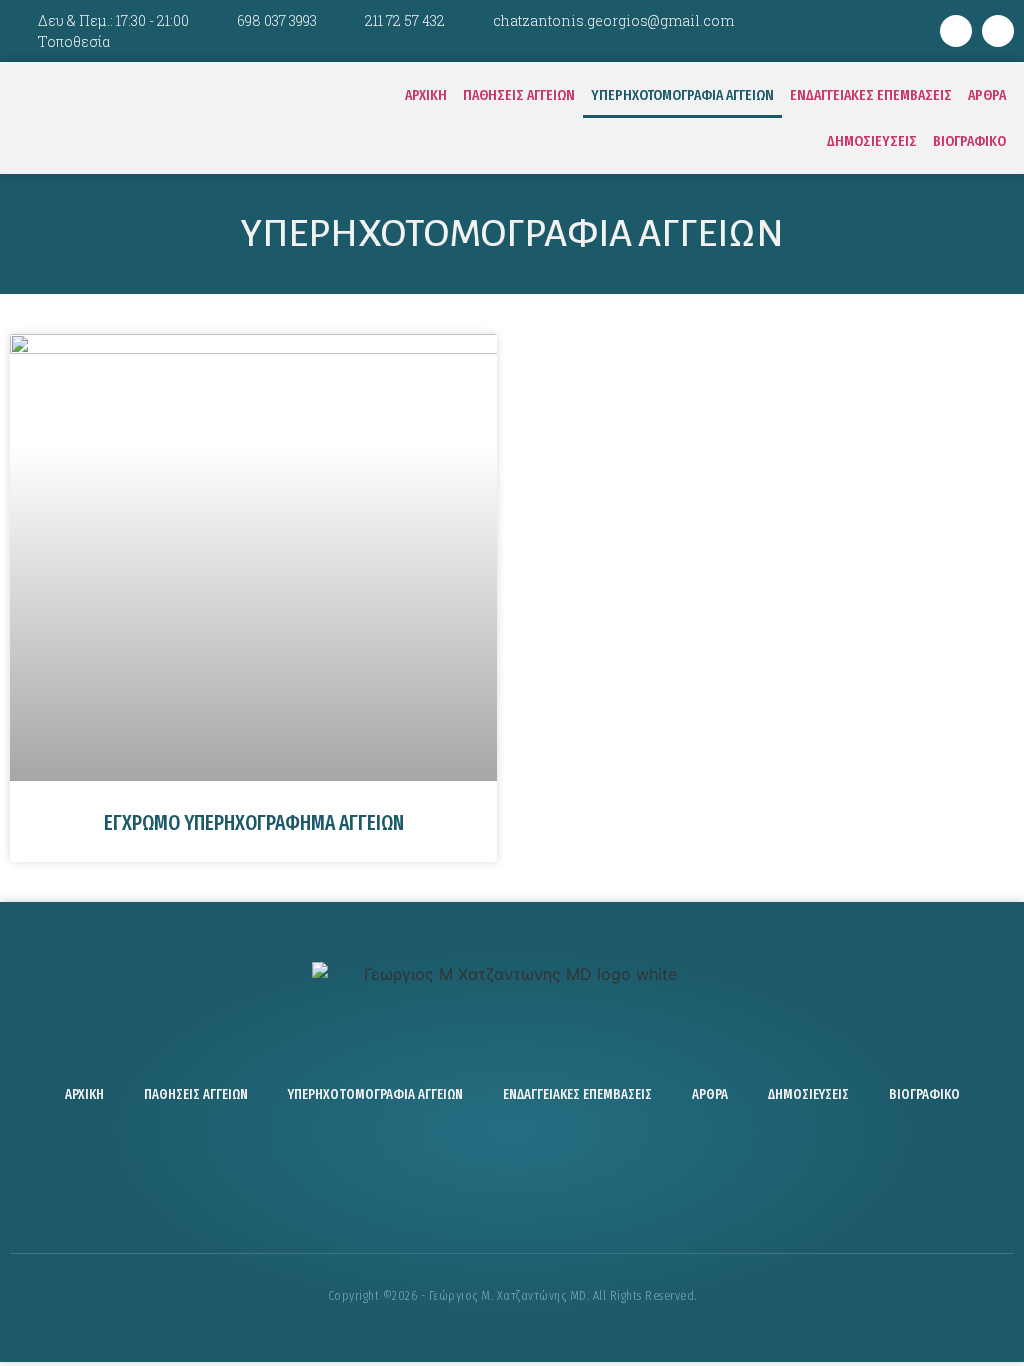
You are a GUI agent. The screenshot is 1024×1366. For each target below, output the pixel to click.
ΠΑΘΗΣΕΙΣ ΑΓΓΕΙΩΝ (519, 95)
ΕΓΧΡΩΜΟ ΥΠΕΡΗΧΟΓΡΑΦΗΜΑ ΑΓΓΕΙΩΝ (254, 823)
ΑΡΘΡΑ (987, 95)
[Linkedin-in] (998, 31)
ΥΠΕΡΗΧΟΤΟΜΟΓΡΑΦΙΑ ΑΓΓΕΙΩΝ (682, 95)
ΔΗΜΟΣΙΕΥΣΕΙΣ (872, 141)
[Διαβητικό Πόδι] (572, 1178)
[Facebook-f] (956, 31)
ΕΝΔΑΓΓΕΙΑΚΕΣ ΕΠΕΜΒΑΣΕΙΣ (871, 95)
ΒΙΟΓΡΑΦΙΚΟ (969, 141)
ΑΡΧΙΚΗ (426, 95)
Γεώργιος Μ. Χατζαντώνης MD (179, 118)
